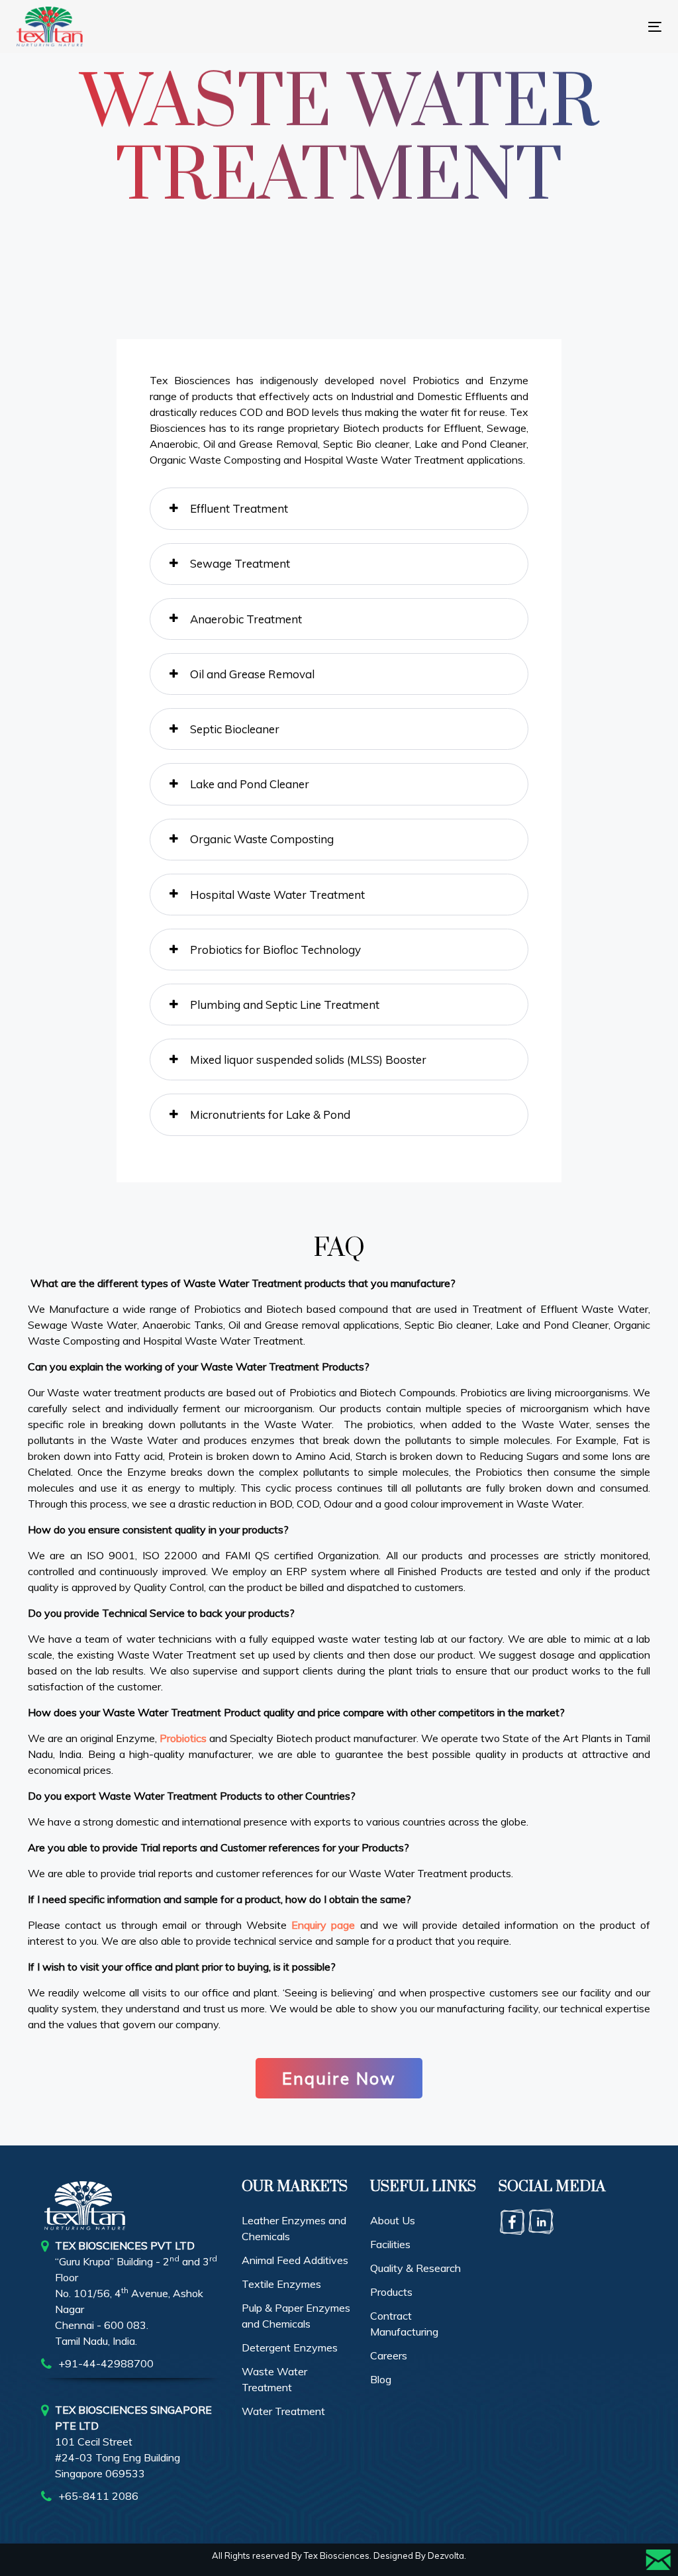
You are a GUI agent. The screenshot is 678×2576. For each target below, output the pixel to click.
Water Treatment (283, 2411)
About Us (393, 2220)
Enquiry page (323, 1925)
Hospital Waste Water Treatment (277, 895)
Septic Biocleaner (235, 729)
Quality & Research (415, 2268)
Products (391, 2292)
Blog (381, 2379)
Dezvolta (446, 2555)
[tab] (339, 508)
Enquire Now (339, 2078)
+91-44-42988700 (106, 2363)
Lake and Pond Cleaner (250, 784)
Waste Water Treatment (274, 2379)
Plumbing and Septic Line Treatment (285, 1005)
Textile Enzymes (281, 2284)
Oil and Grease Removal (252, 674)
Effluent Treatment (239, 508)
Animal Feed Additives (295, 2260)
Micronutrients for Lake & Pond (270, 1114)
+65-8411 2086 (98, 2496)
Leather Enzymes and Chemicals (294, 2228)
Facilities (390, 2244)
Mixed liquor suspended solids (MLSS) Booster (308, 1059)
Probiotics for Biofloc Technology (275, 950)
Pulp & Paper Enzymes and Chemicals (296, 2316)
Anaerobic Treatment (246, 619)
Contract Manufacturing (404, 2324)
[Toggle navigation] (497, 27)
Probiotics (183, 1738)
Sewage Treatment (240, 563)
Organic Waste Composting (262, 839)
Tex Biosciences (337, 2555)
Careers (389, 2355)
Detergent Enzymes (290, 2347)
